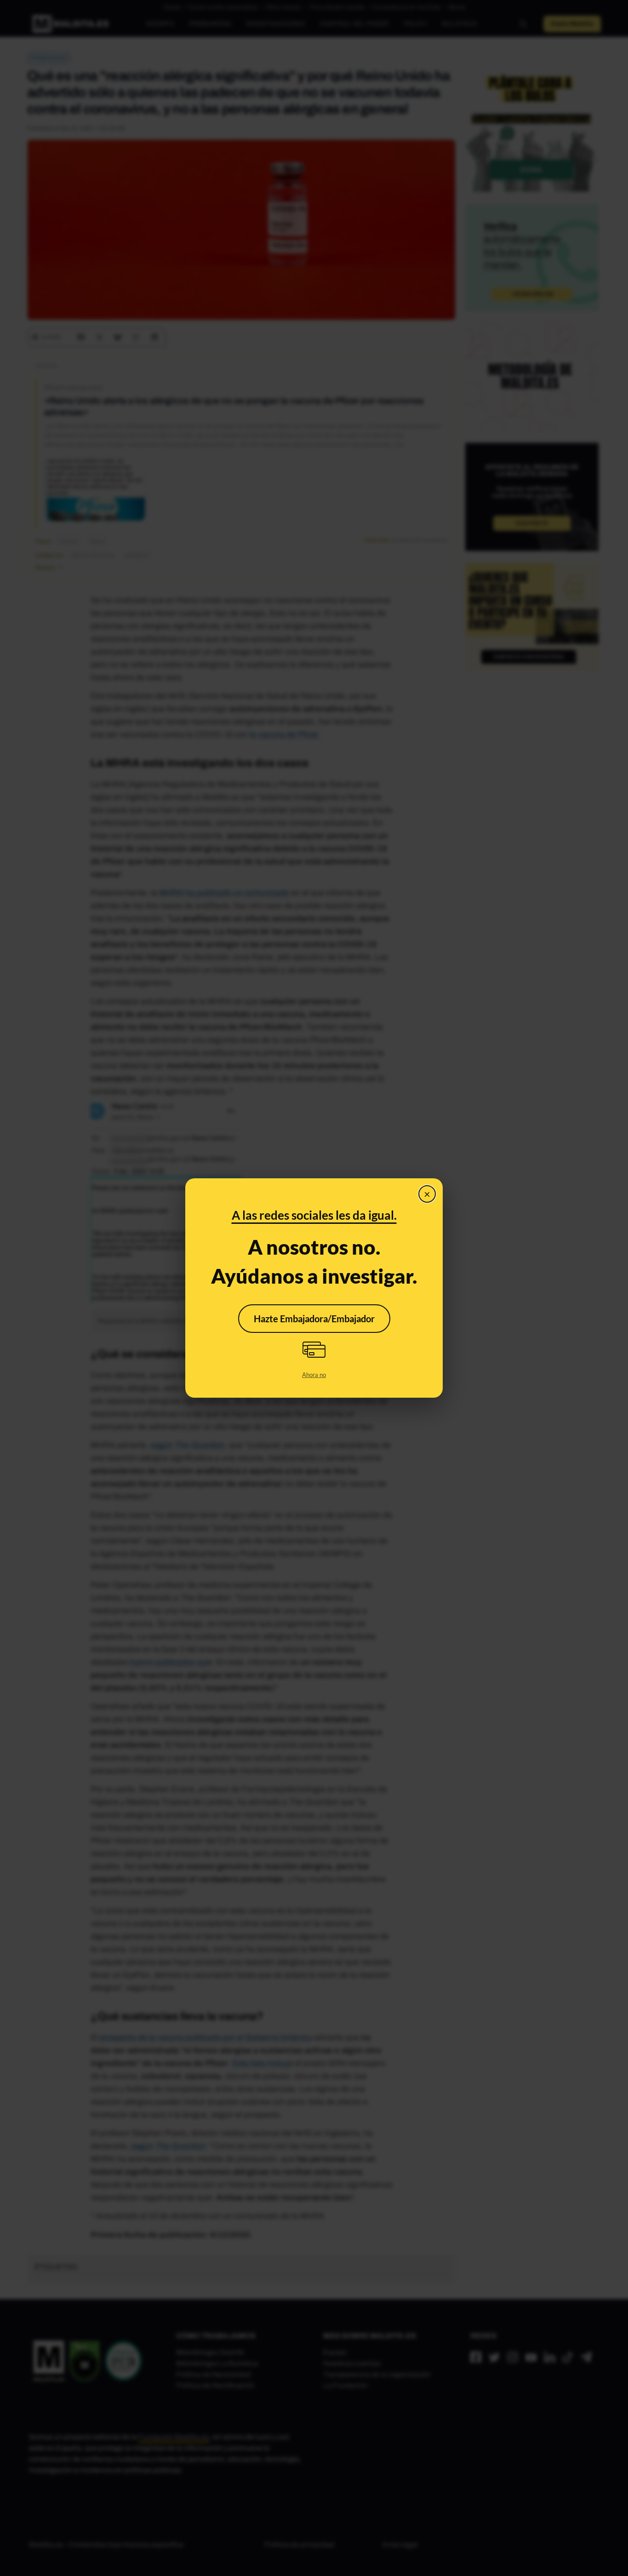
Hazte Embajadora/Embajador (314, 1319)
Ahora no (314, 1375)
